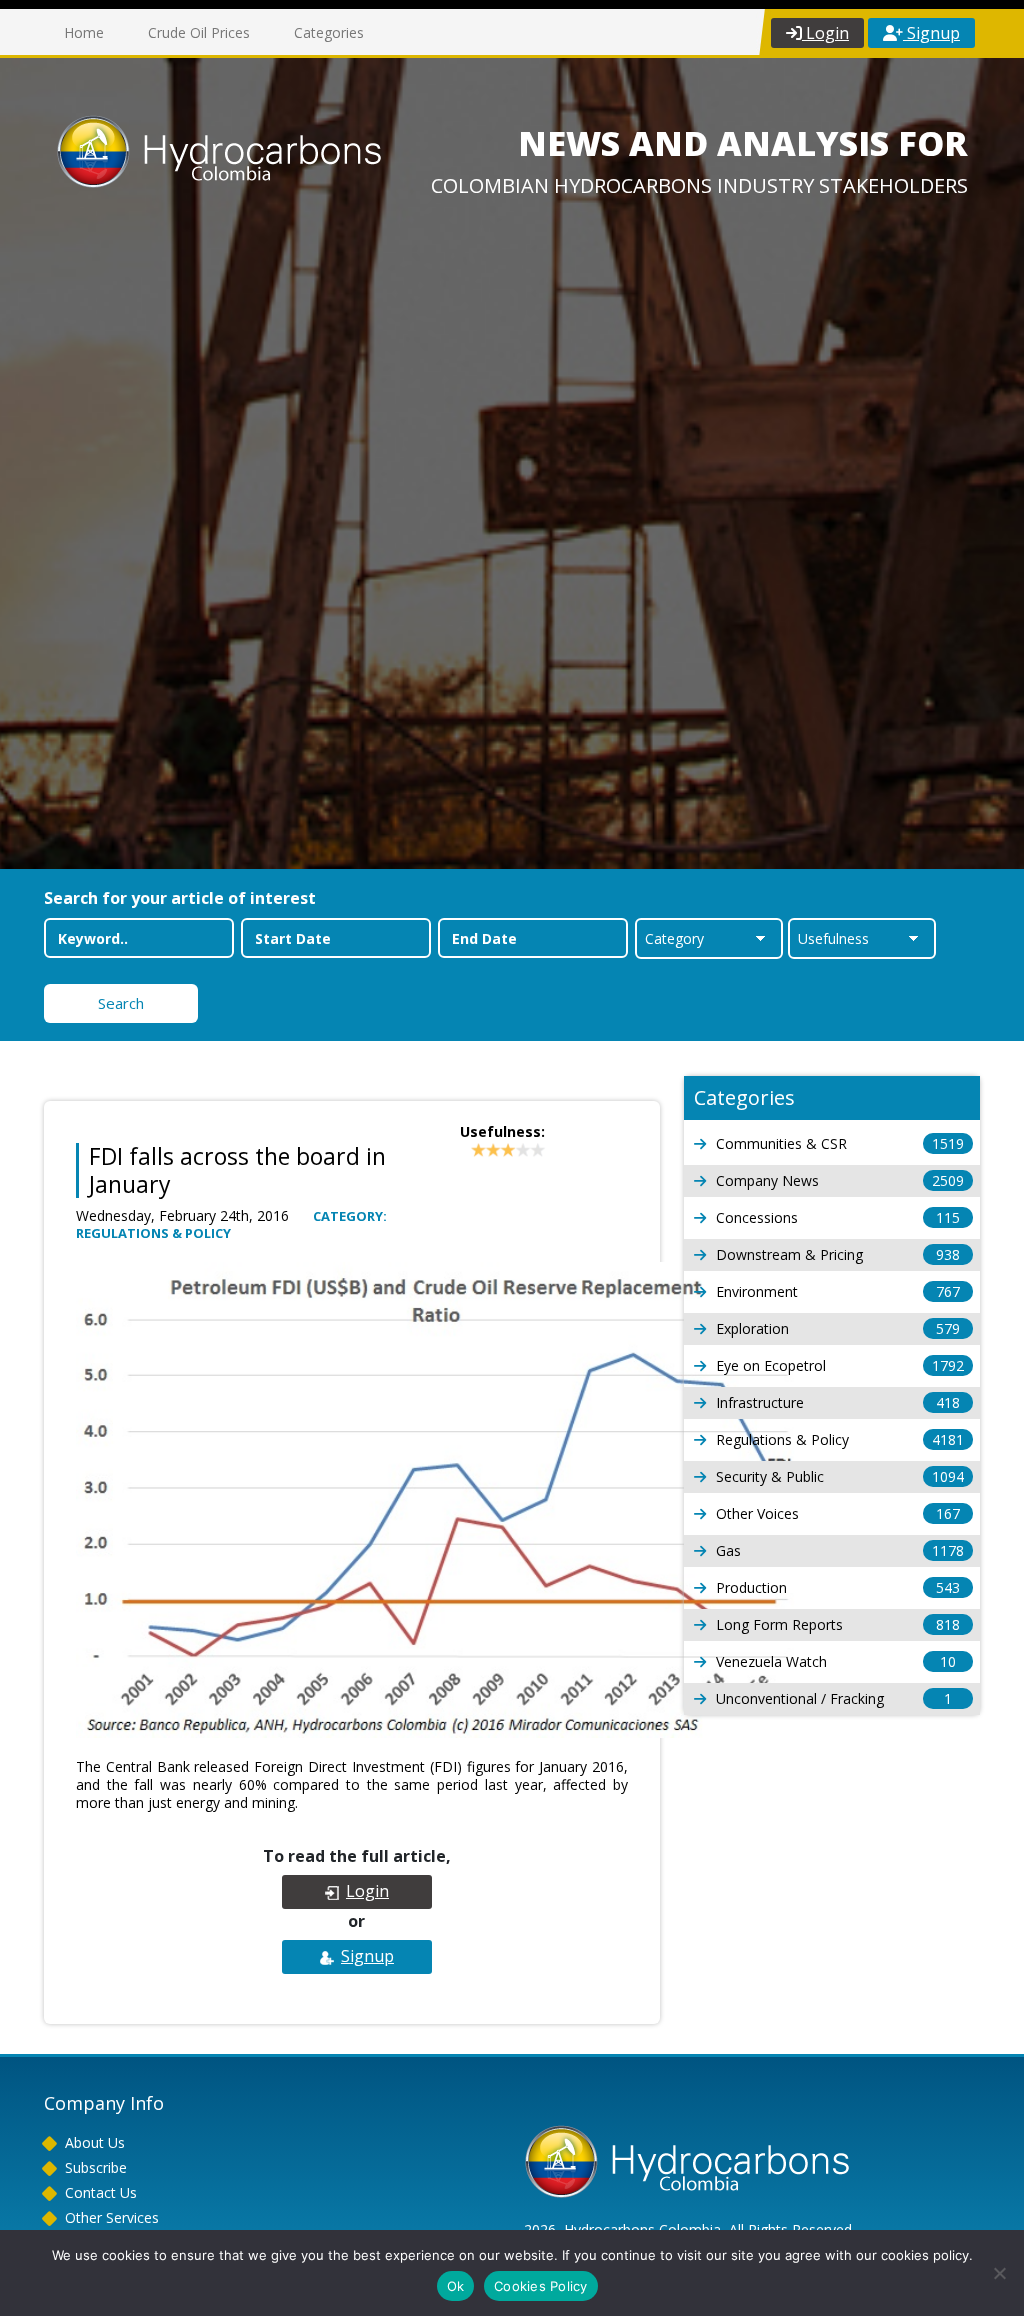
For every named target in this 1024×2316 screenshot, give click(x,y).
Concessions (838, 1217)
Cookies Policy (541, 2286)
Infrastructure (838, 1402)
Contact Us (101, 2192)
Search (121, 1003)
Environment (838, 1291)
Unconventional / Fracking (834, 1698)
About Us (95, 2142)
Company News (840, 1180)
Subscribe (96, 2167)
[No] (999, 2273)
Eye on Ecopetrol (840, 1365)
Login (825, 33)
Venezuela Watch (836, 1661)
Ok (456, 2286)
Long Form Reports (838, 1624)
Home (84, 32)
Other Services (112, 2217)
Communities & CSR (840, 1143)
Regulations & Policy (840, 1439)
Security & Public (840, 1476)
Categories (329, 32)
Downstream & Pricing (838, 1254)
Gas (840, 1550)
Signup (931, 33)
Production (838, 1587)
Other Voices (838, 1513)
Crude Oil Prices (199, 32)
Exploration (838, 1328)
